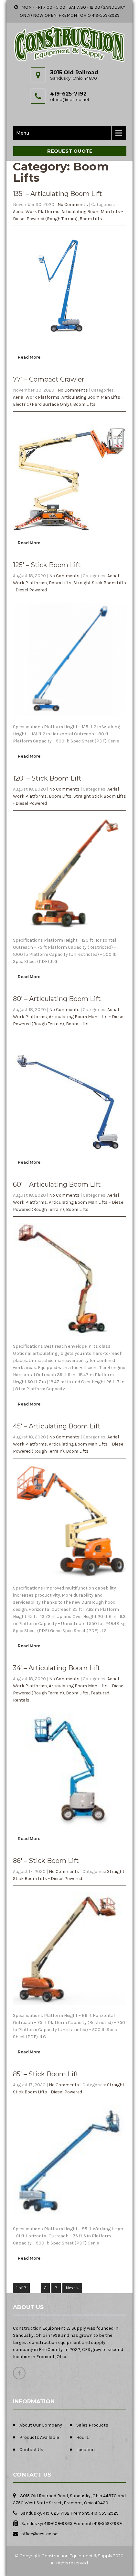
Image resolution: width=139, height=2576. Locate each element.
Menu (23, 133)
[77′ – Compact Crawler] (69, 534)
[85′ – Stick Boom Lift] (69, 2222)
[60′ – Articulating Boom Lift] (69, 1339)
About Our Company (41, 2425)
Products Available (39, 2437)
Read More (29, 357)
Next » (72, 2288)
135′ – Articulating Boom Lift (58, 194)
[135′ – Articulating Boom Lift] (69, 348)
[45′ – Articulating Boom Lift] (69, 1581)
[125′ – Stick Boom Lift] (69, 720)
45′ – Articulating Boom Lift (57, 1426)
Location (86, 2450)
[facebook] (19, 2373)
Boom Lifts (91, 219)
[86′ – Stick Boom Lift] (69, 2008)
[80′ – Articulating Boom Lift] (69, 1154)
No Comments (73, 204)
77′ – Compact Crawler (49, 379)
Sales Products (92, 2425)
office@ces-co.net (70, 99)
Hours (83, 2437)
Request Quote (70, 151)
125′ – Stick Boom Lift (47, 565)
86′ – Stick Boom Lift (46, 1861)
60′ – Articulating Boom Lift (57, 1184)
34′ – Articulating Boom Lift (57, 1668)
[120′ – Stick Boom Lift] (69, 933)
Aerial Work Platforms (36, 212)
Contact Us (31, 2450)
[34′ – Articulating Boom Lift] (69, 1830)
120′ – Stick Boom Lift (47, 778)
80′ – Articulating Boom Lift (57, 999)
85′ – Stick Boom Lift (46, 2074)
